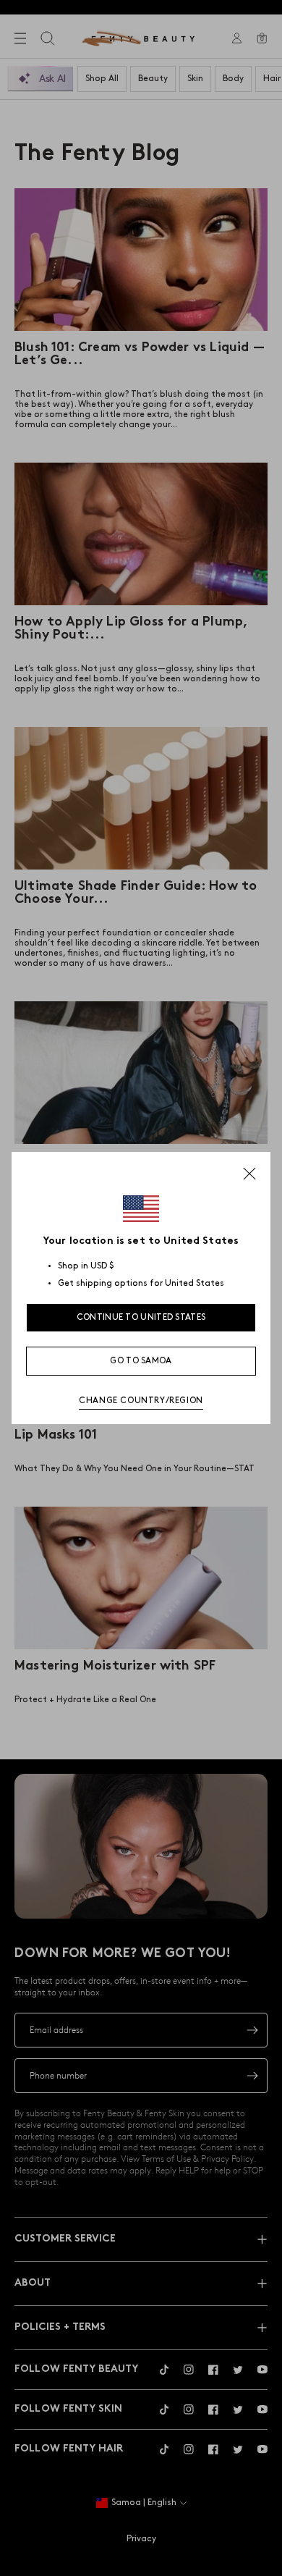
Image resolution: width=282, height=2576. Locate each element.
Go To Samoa (141, 1361)
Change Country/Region (141, 1401)
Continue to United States (141, 1317)
